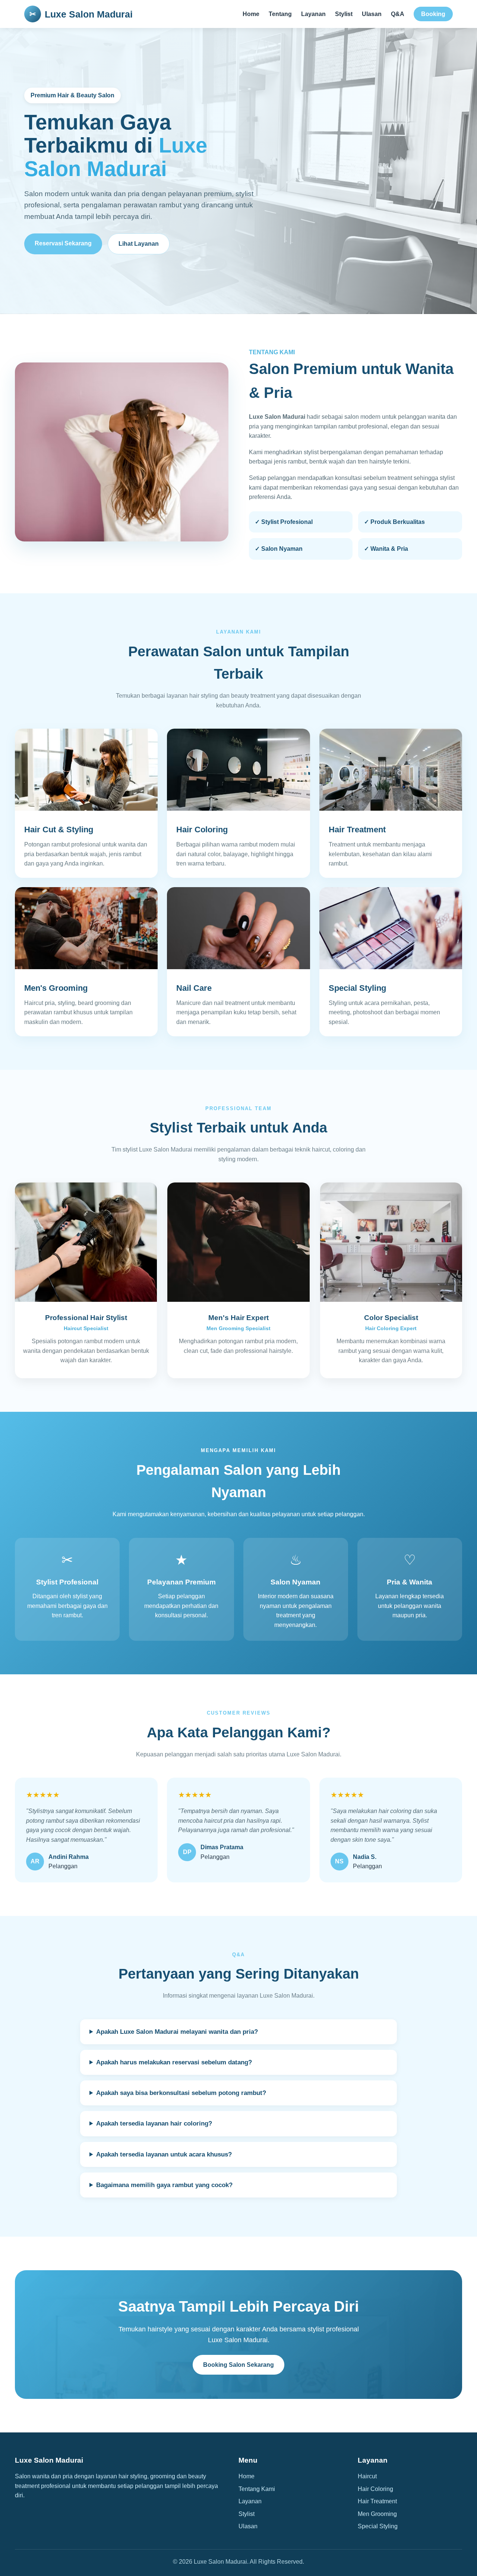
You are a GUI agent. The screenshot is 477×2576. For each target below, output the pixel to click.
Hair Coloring (375, 2489)
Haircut (367, 2476)
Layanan (313, 14)
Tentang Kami (257, 2489)
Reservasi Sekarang (63, 243)
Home (251, 14)
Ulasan (372, 14)
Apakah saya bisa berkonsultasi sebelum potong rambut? (181, 2093)
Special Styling (378, 2526)
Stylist (344, 14)
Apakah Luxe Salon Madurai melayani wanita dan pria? (177, 2032)
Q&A (398, 14)
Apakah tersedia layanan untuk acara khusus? (164, 2154)
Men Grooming (377, 2514)
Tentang (280, 14)
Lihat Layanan (139, 244)
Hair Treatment (377, 2501)
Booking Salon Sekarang (238, 2365)
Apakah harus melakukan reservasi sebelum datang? (174, 2062)
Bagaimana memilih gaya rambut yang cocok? (164, 2185)
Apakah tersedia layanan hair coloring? (154, 2123)
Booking (433, 14)
